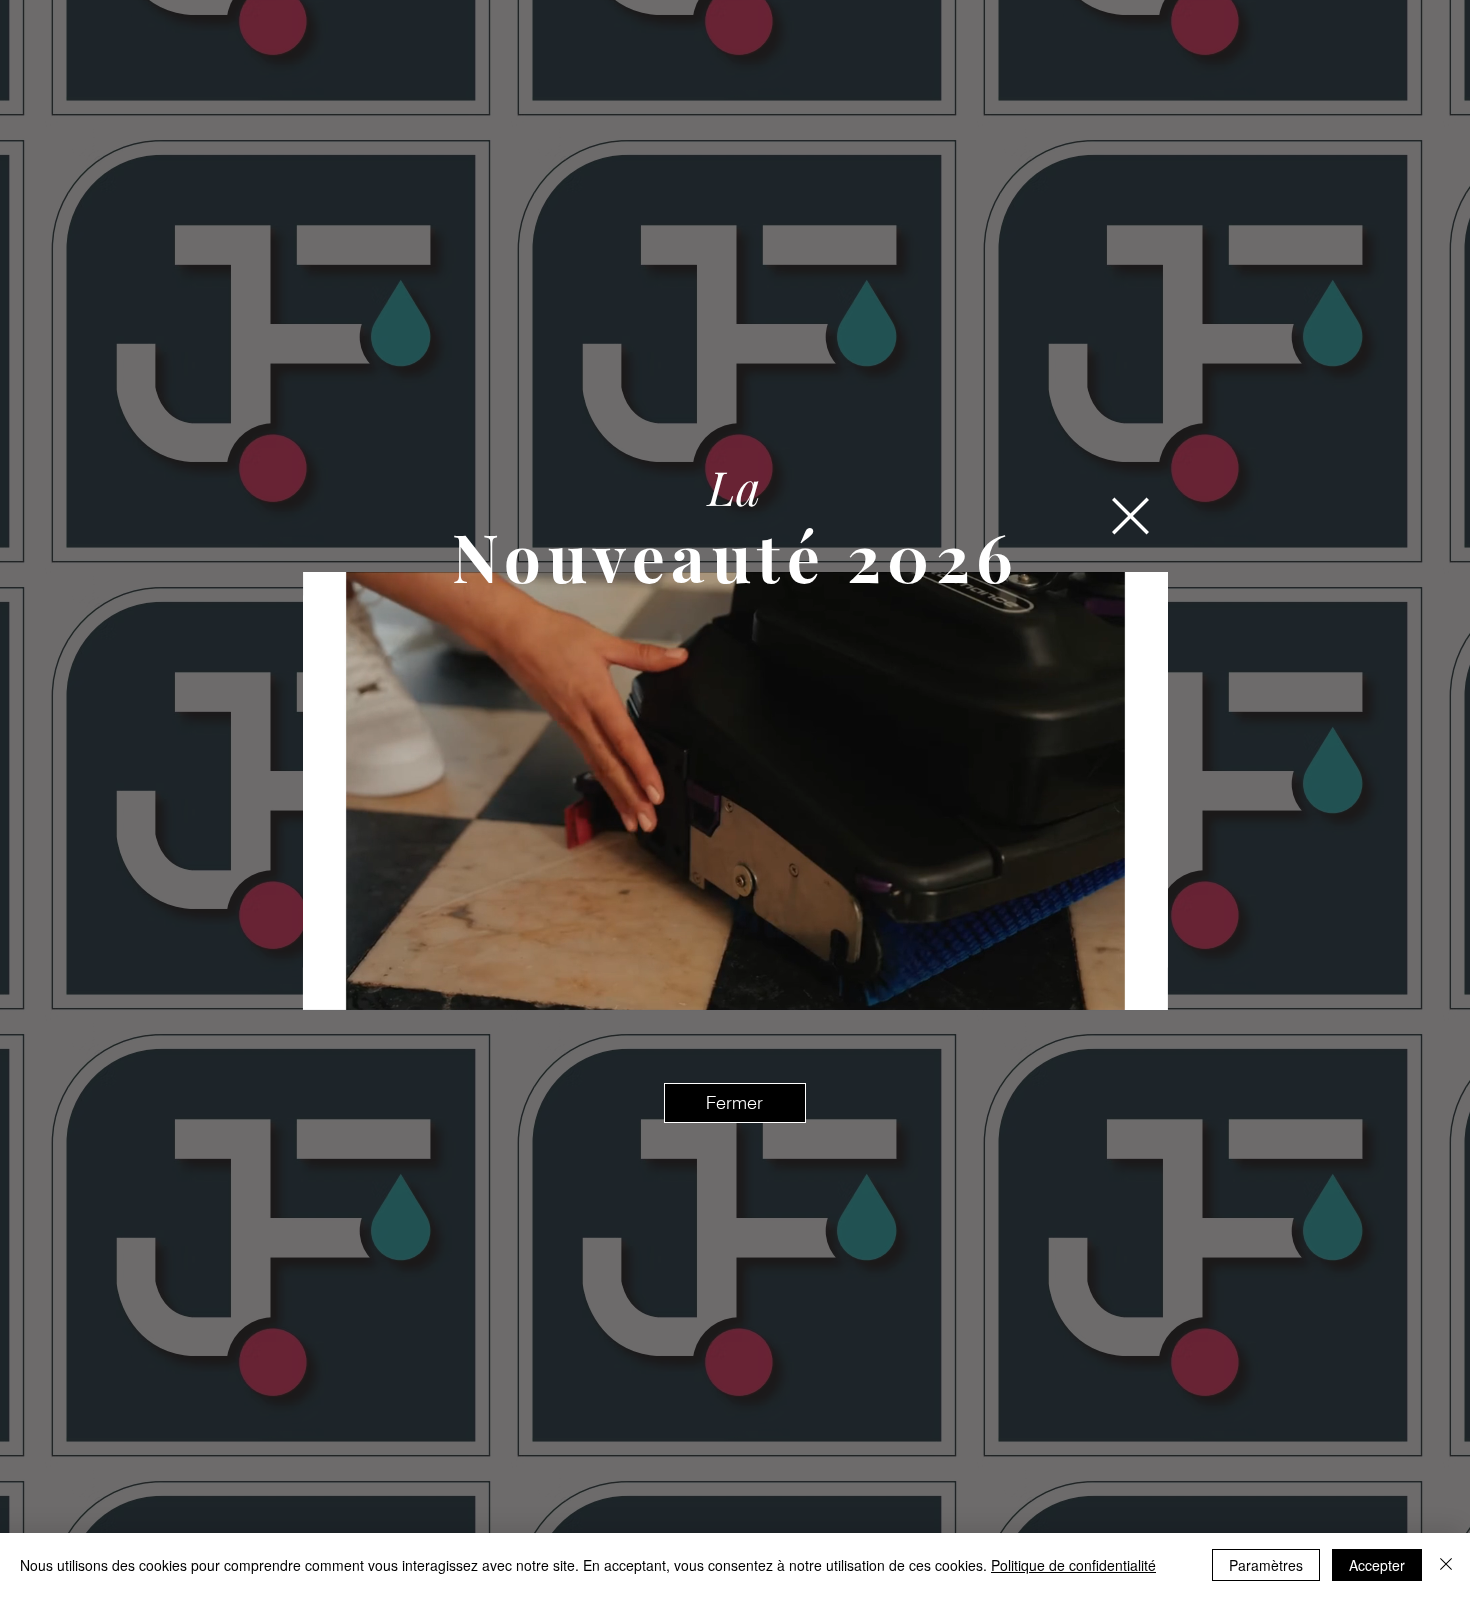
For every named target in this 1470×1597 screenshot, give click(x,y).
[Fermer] (1446, 1565)
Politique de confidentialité (1073, 1565)
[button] (1130, 516)
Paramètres (1266, 1565)
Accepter (1377, 1565)
